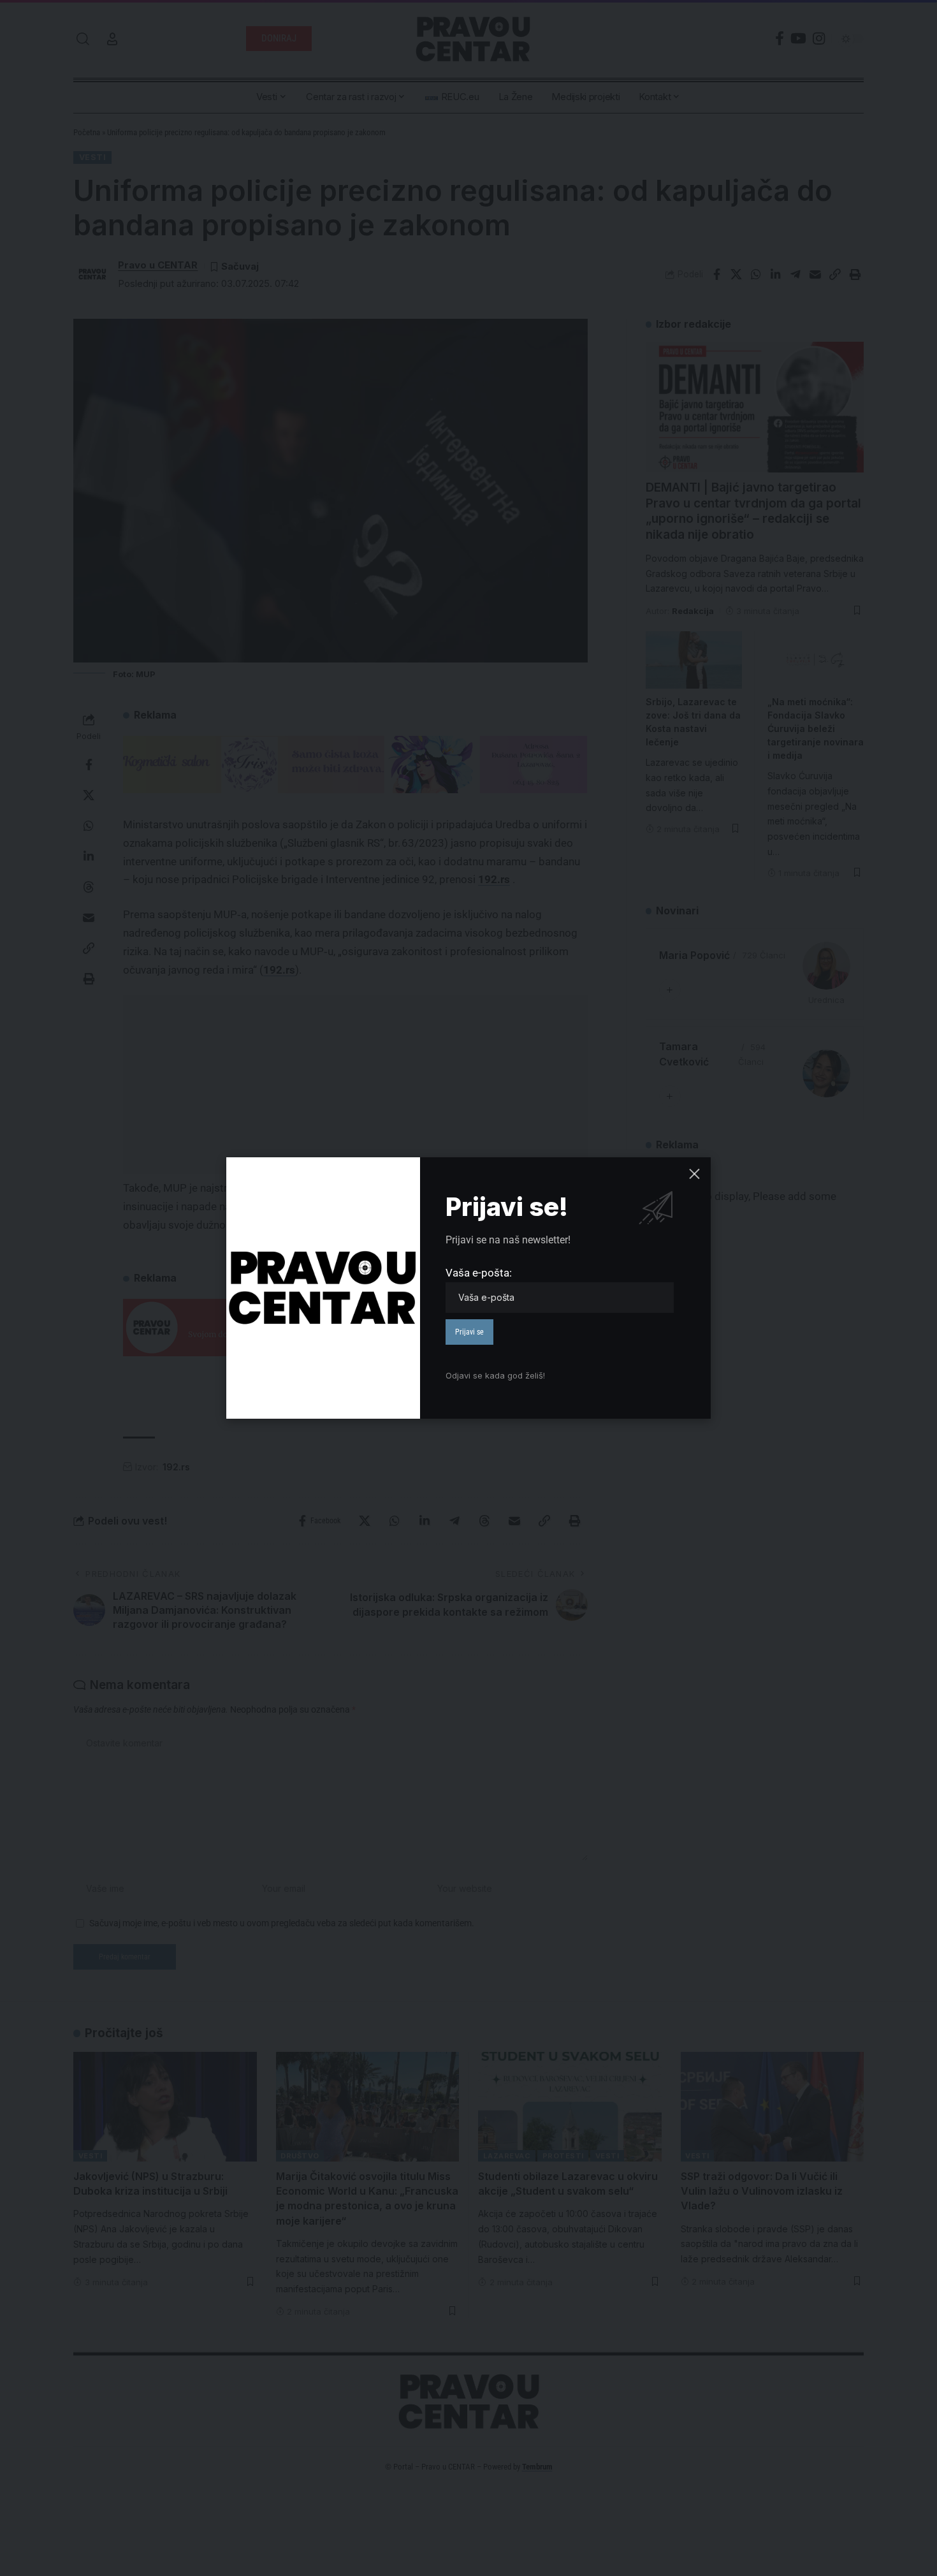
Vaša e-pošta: (479, 1273)
